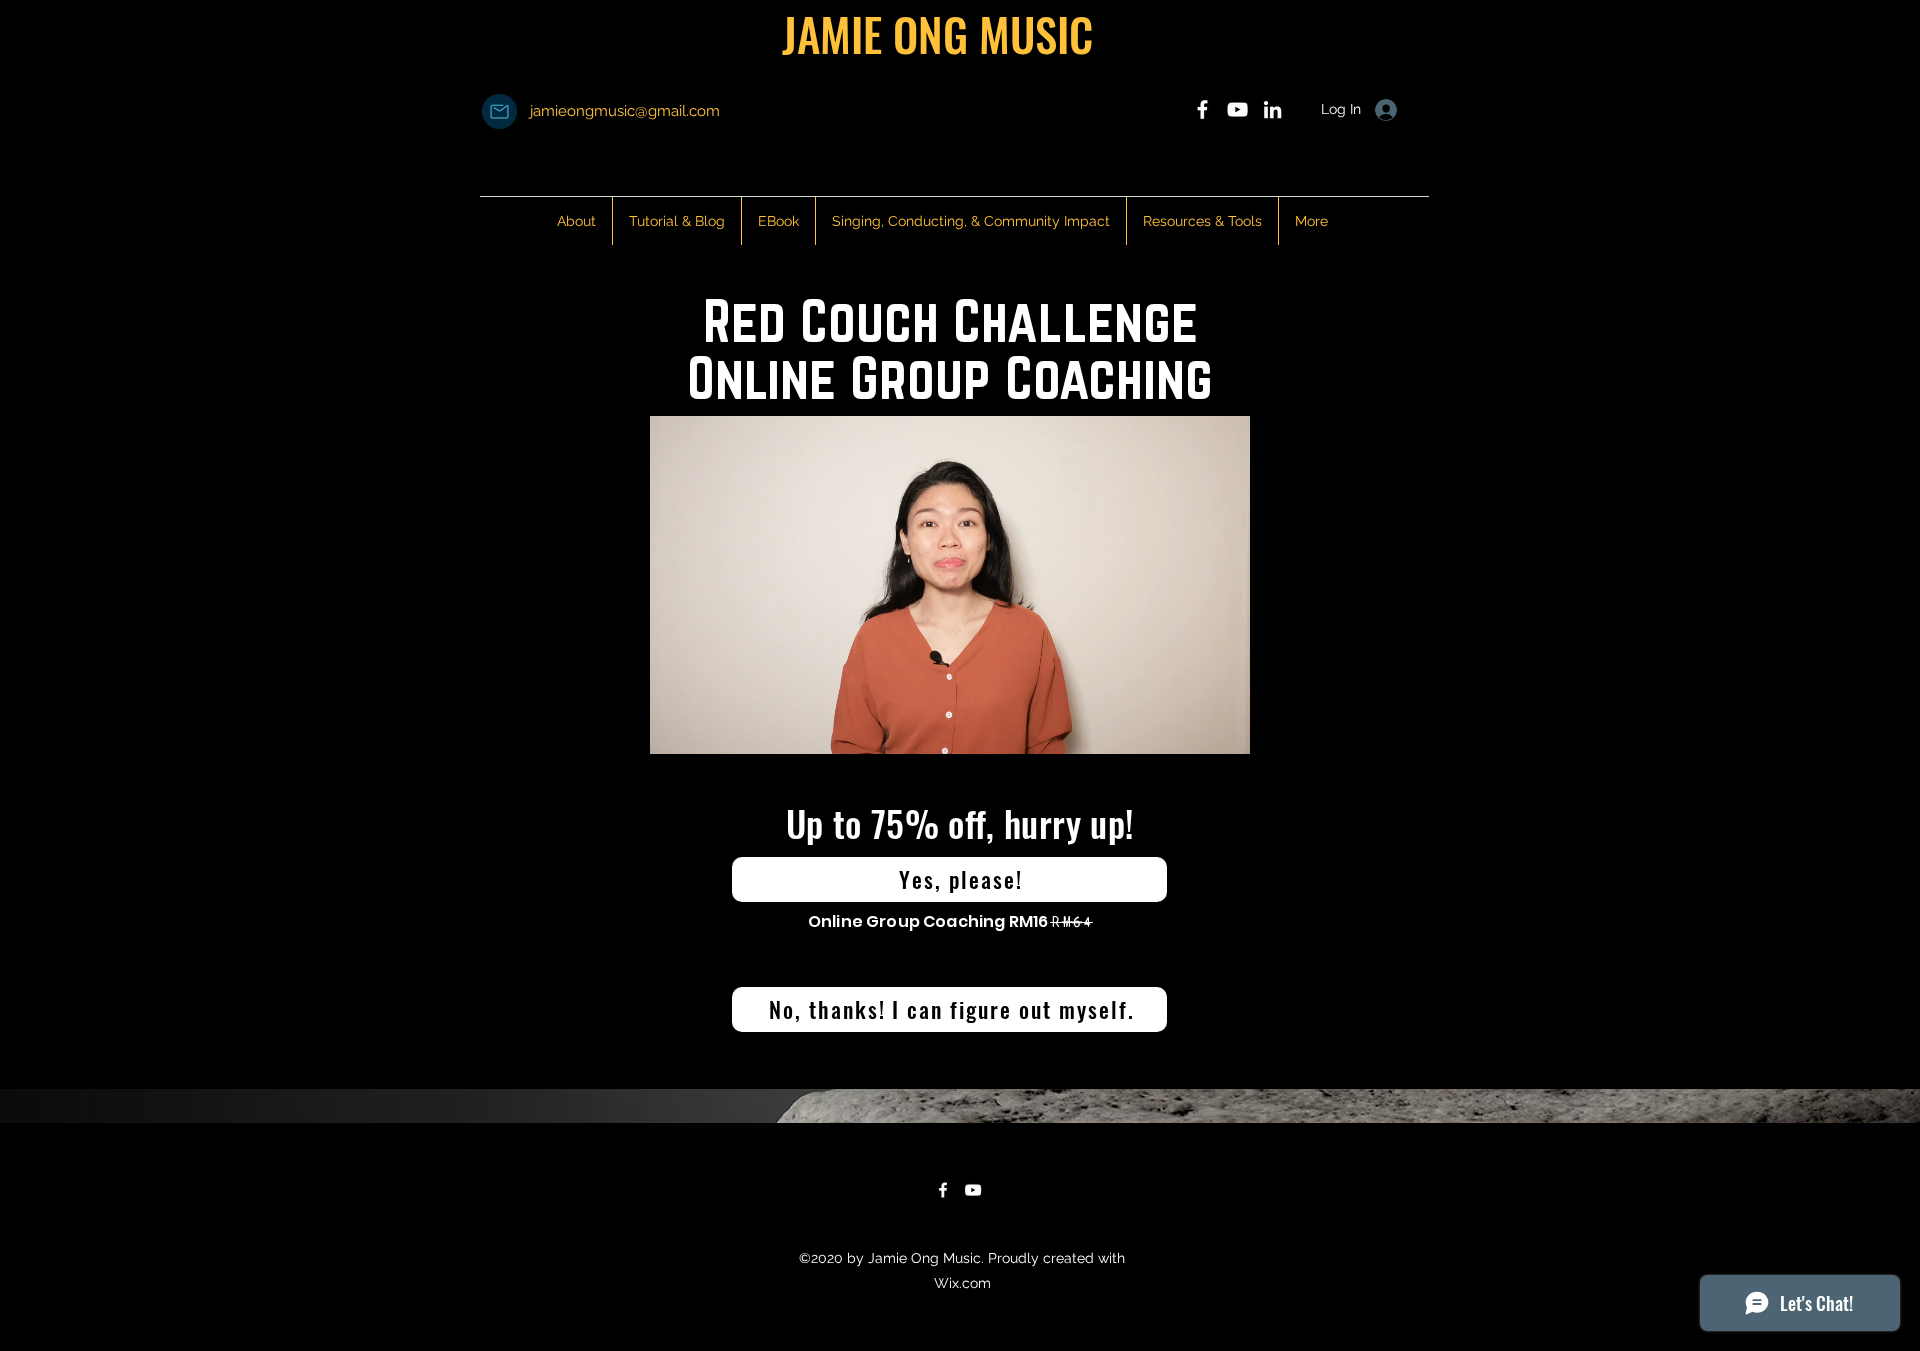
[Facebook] (943, 1190)
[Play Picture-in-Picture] (1189, 727)
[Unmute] (710, 727)
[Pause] (676, 727)
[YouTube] (973, 1190)
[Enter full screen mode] (1223, 727)
